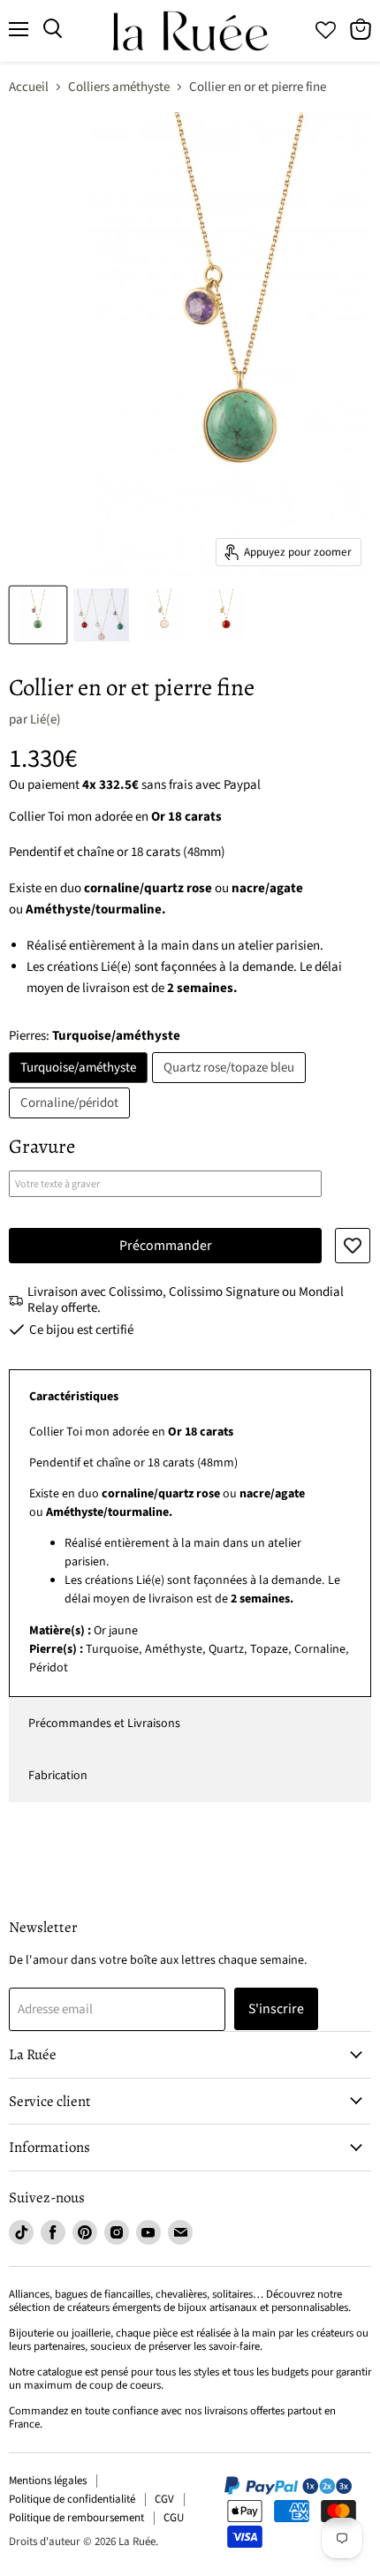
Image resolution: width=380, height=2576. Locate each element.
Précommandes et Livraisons (104, 1724)
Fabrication (58, 1776)
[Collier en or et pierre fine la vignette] (38, 615)
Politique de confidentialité (72, 2499)
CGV (164, 2499)
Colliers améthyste (119, 87)
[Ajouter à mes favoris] (353, 1246)
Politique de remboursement (76, 2518)
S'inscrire (276, 2009)
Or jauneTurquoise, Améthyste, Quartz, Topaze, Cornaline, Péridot (189, 1550)
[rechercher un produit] (53, 29)
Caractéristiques (74, 1397)
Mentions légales (48, 2481)
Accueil (29, 87)
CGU (174, 2518)
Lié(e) (46, 720)
